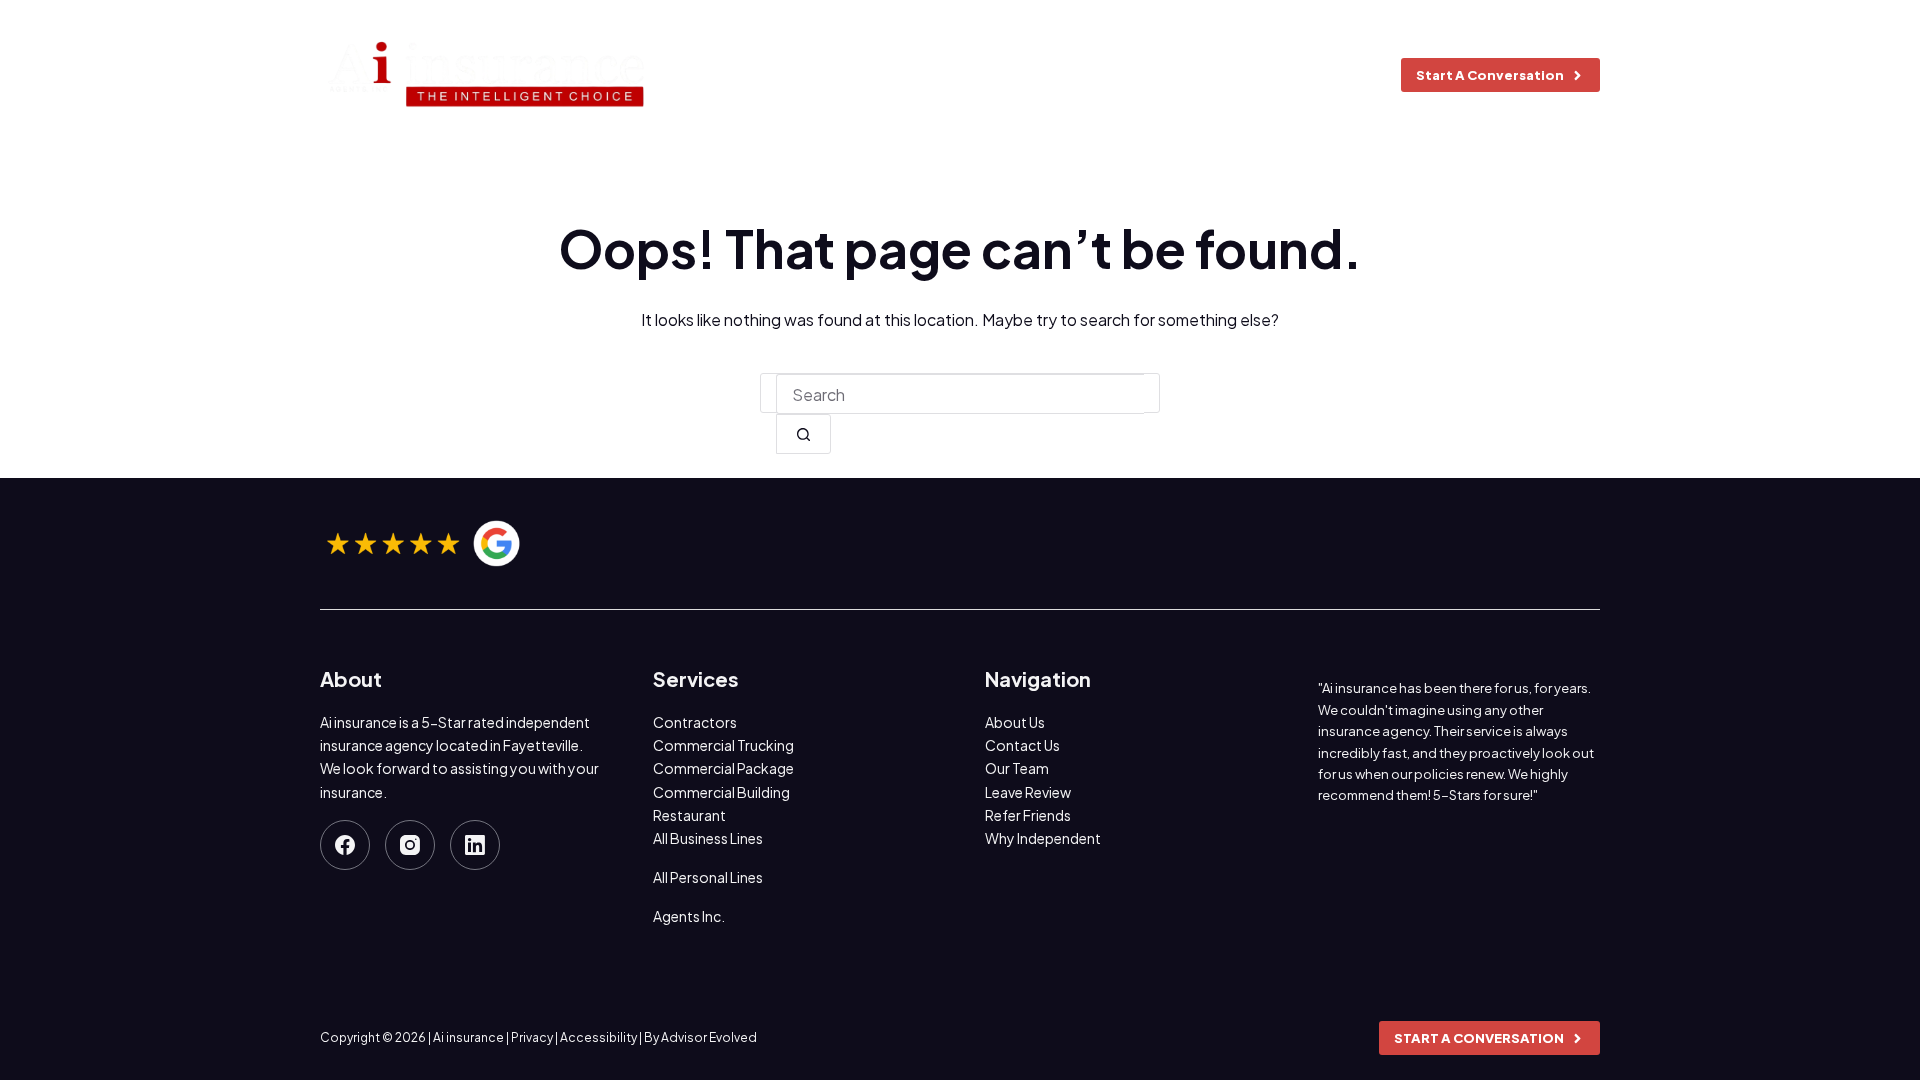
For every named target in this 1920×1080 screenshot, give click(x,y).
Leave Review (1028, 792)
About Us (1015, 722)
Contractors (695, 722)
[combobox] (960, 394)
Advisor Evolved (709, 1037)
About (841, 74)
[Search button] (803, 434)
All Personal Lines (708, 877)
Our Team (1017, 768)
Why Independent (1043, 838)
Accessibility (598, 1037)
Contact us (1302, 75)
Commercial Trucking (723, 745)
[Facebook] (345, 845)
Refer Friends (1028, 815)
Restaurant (689, 815)
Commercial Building (721, 792)
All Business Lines (708, 838)
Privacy (532, 1037)
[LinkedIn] (475, 845)
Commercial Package (723, 768)
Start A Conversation (1490, 75)
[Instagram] (410, 845)
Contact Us (1022, 745)
